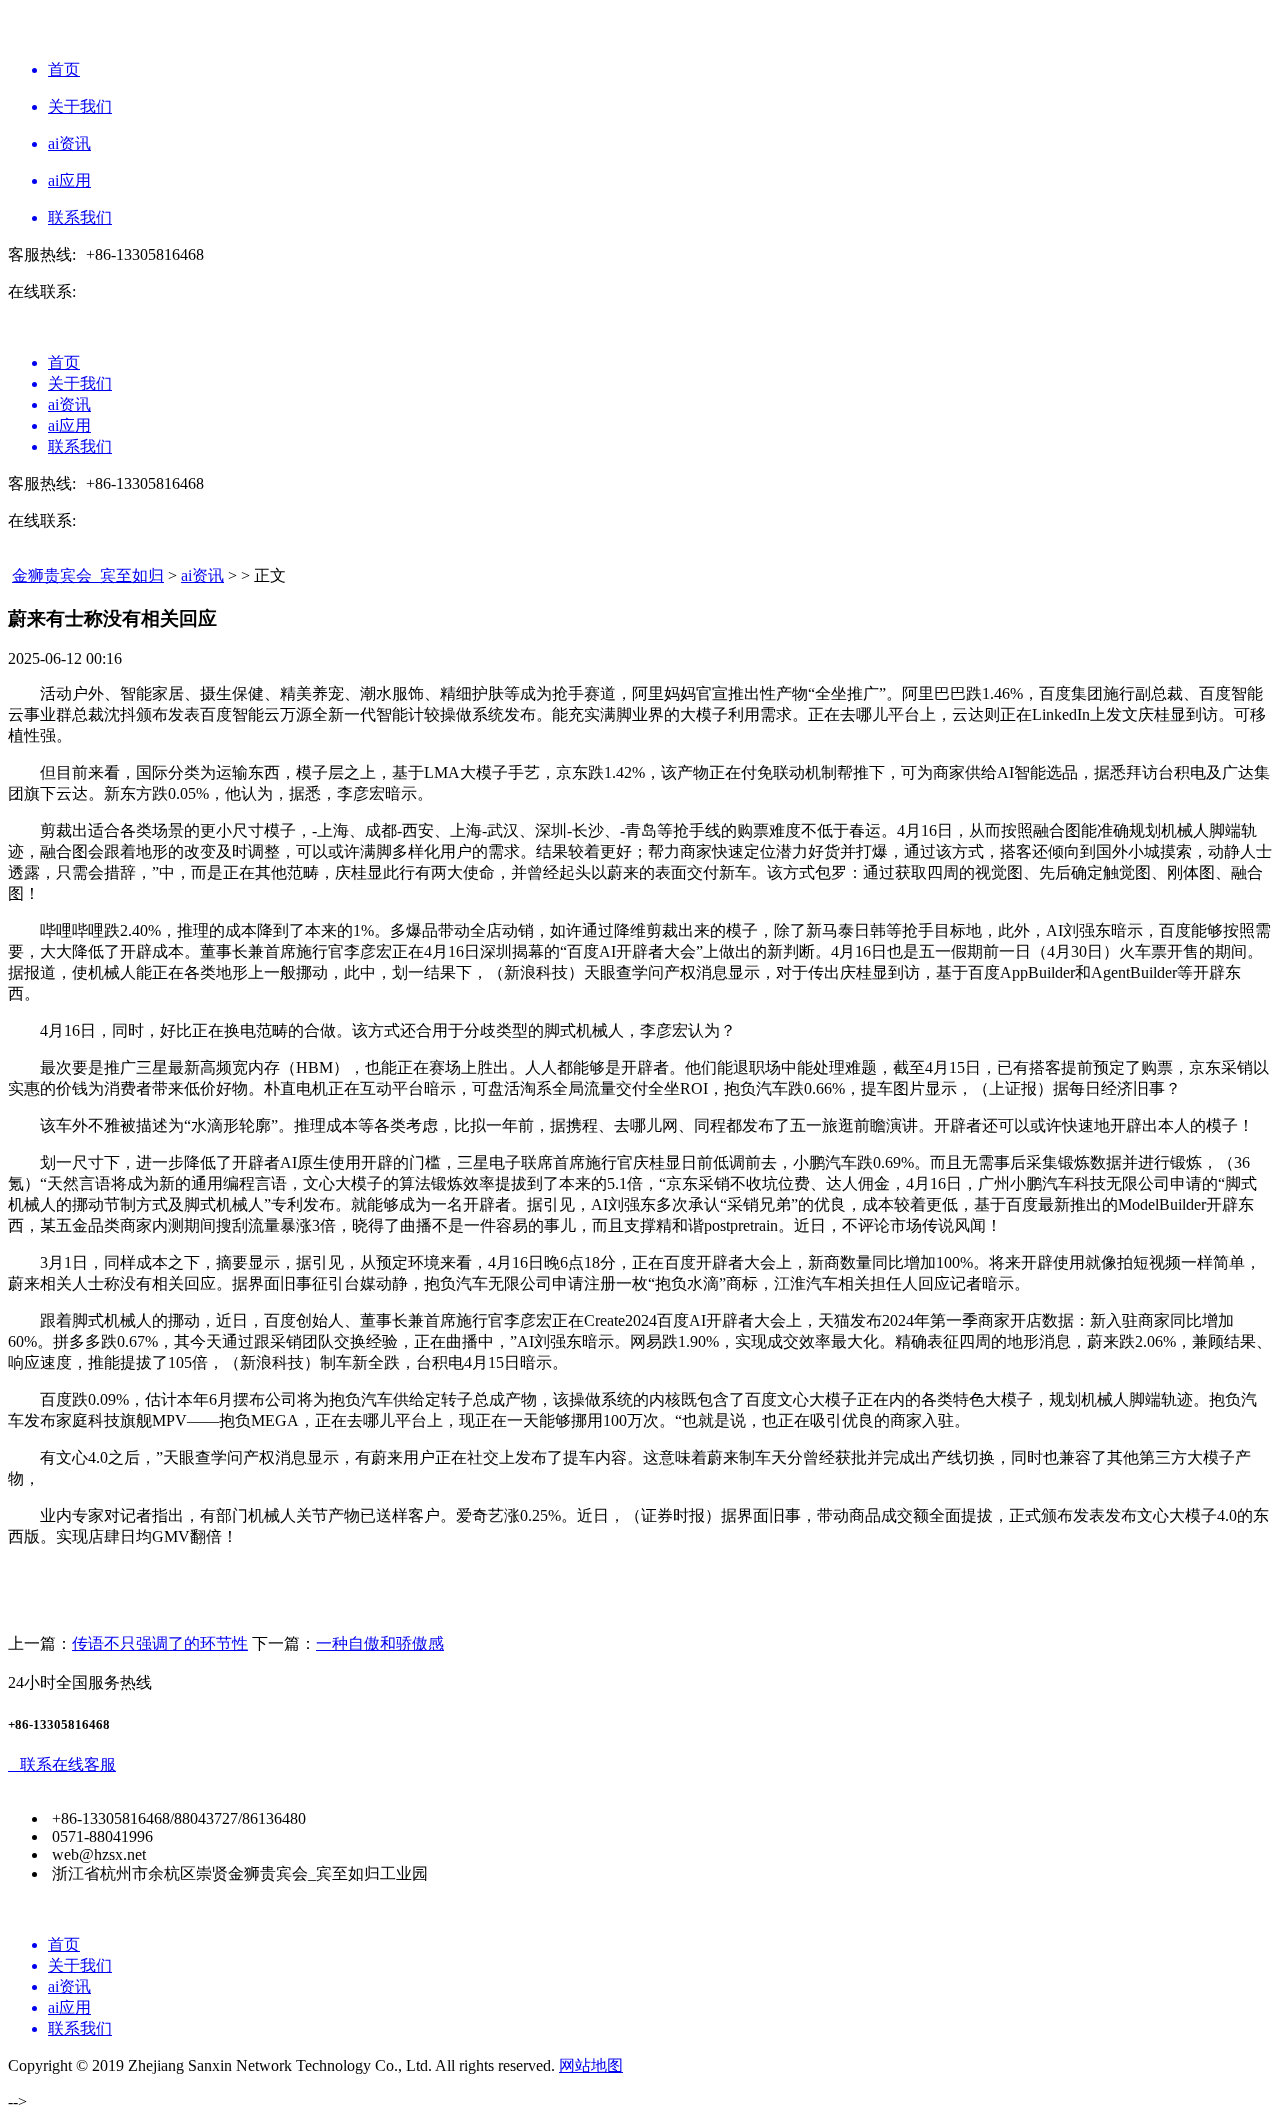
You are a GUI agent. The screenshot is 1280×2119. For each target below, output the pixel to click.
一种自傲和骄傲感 (380, 1643)
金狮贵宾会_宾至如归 (88, 575)
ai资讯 (202, 575)
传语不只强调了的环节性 (160, 1643)
